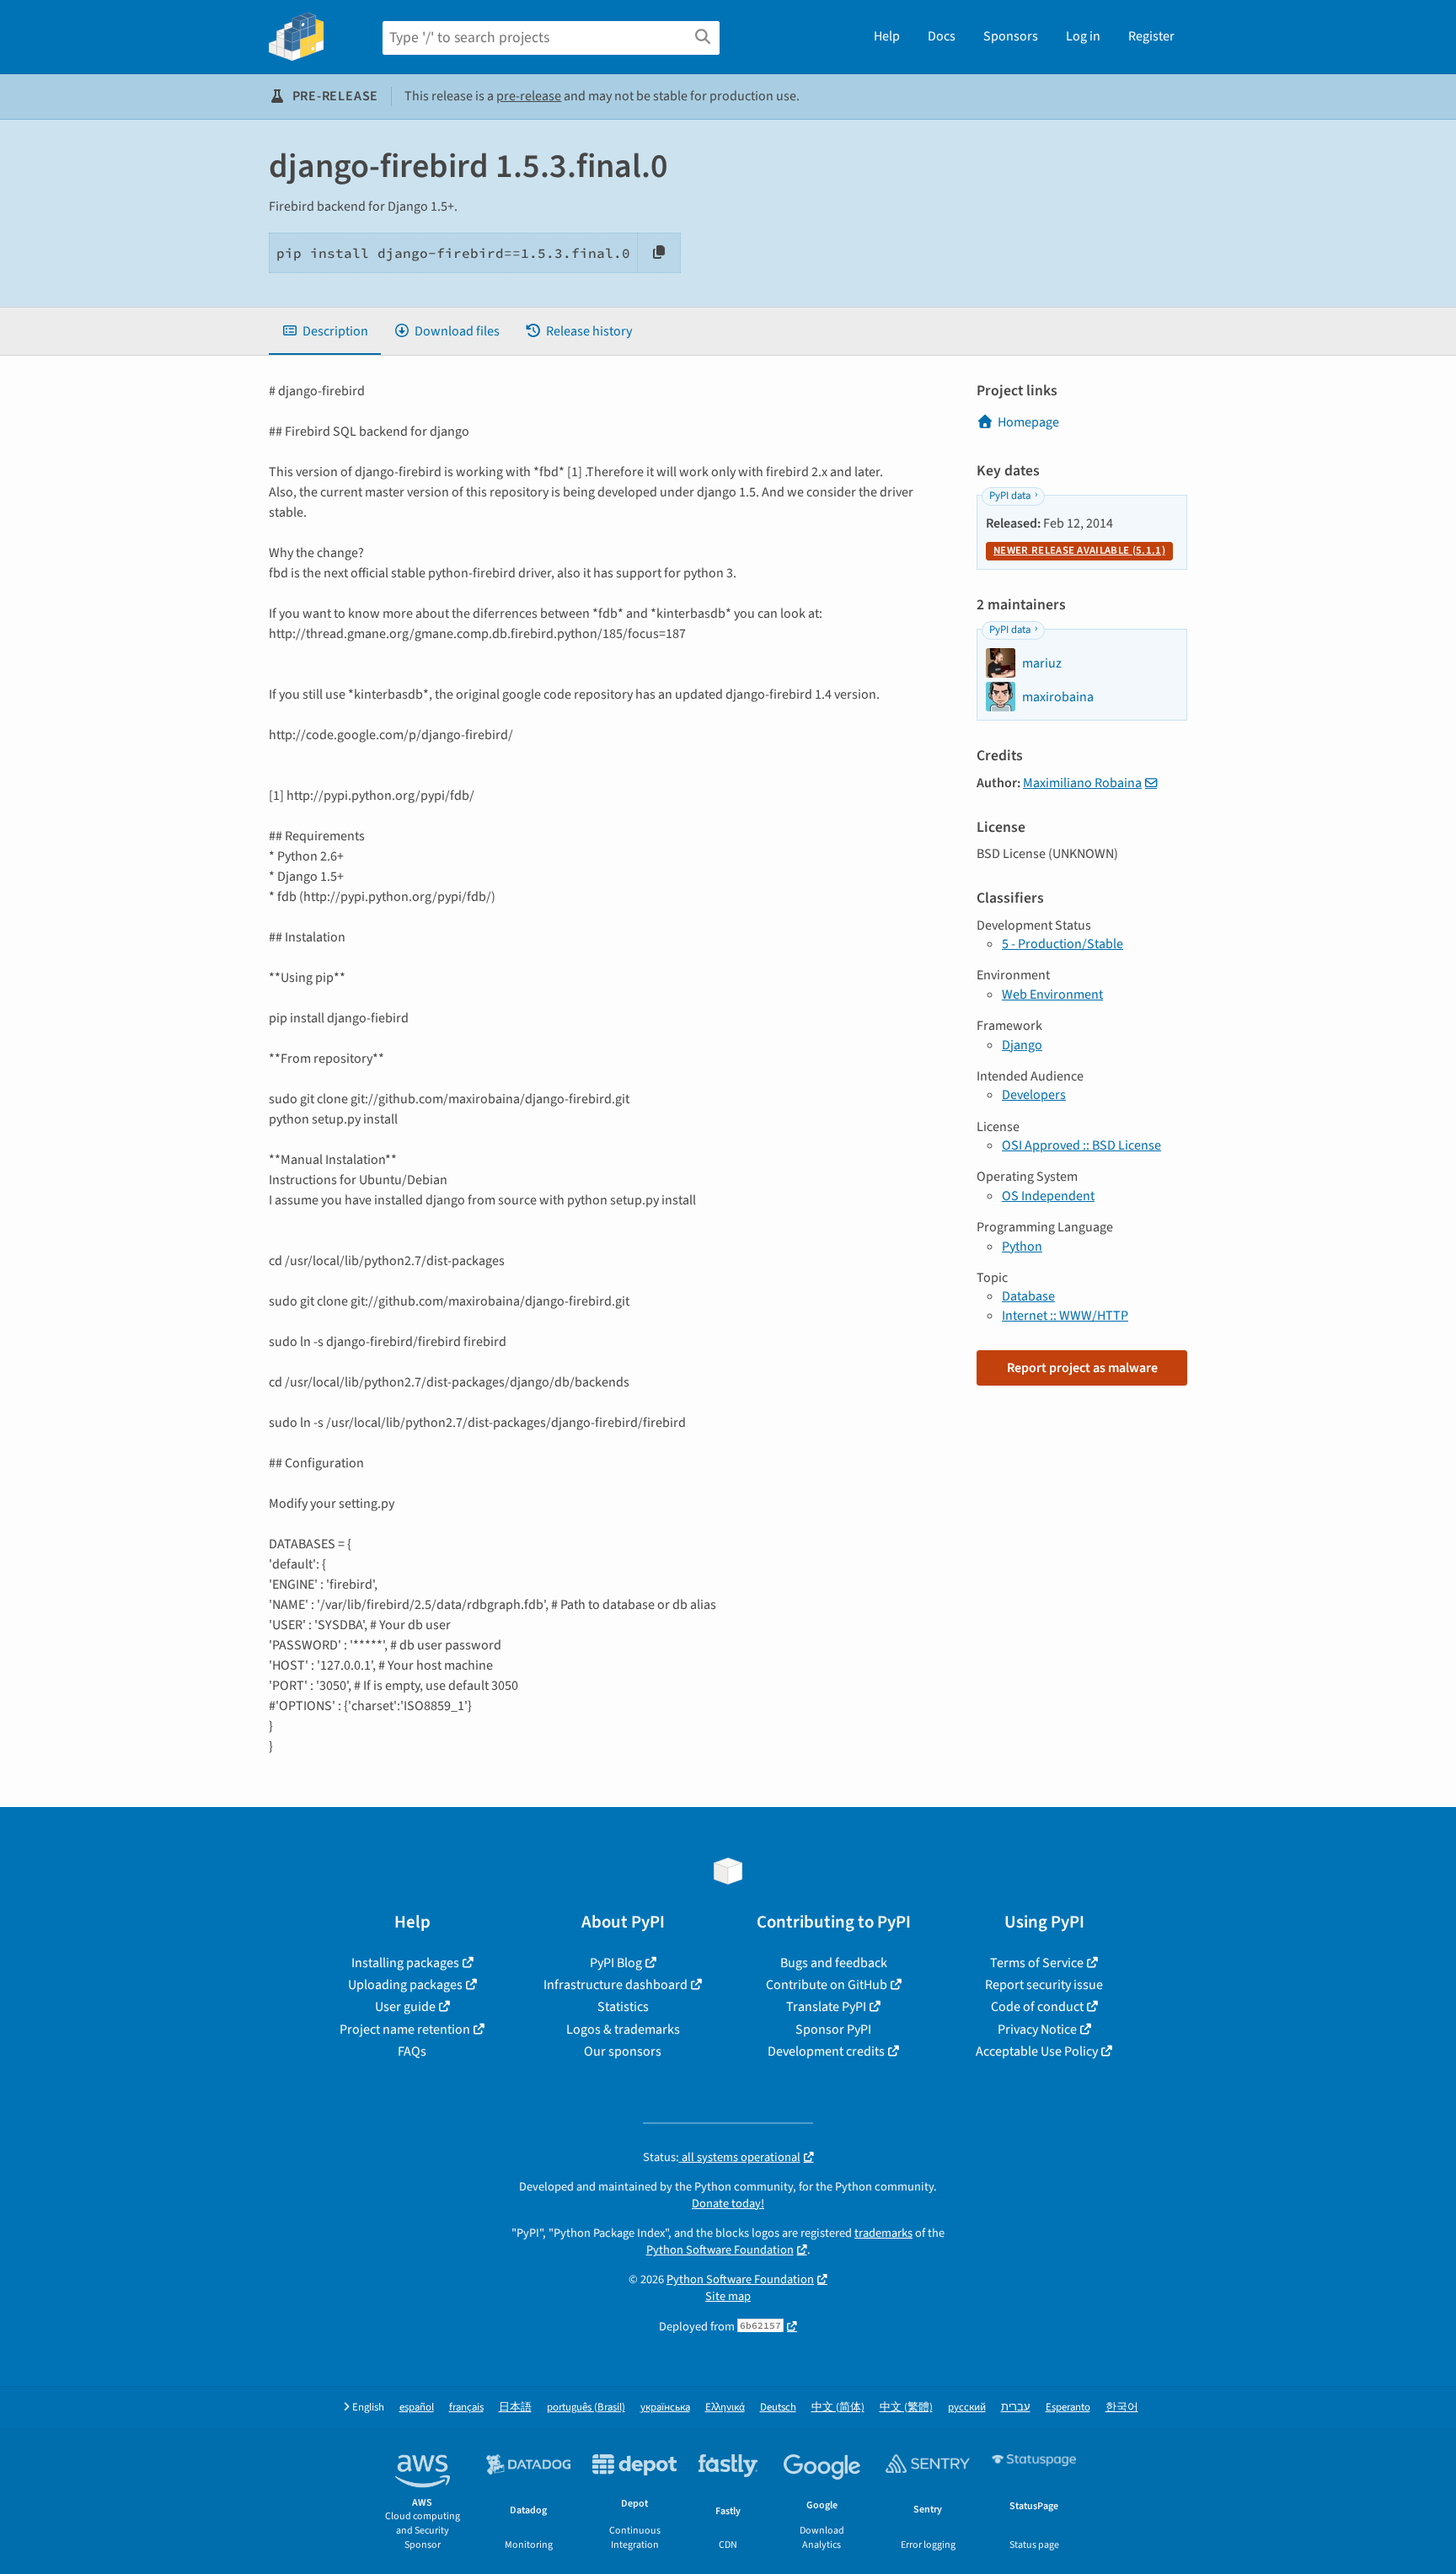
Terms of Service (1037, 1963)
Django (1022, 1045)
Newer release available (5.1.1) (1079, 550)
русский (967, 2408)
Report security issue (1044, 1985)
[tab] (325, 331)
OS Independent (1048, 1196)
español (417, 2408)
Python (1022, 1247)
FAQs (412, 2051)
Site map (728, 2296)
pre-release (529, 96)
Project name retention (405, 2030)
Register (1151, 36)
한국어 (1122, 2408)
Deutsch (778, 2408)
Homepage (1028, 422)
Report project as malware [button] (1082, 1368)
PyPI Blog (616, 1963)
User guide (405, 2007)
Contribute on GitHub (827, 1985)
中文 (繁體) (906, 2408)
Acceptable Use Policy (1037, 2051)
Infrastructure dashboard (616, 1985)
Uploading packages (405, 1985)
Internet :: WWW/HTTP (1065, 1316)
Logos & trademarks (623, 2030)
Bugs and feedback (834, 1963)
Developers (1034, 1095)
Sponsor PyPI (833, 2030)
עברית (1016, 2408)
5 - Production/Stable (1063, 944)
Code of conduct (1037, 2007)
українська (665, 2408)
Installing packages (405, 1963)
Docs (942, 36)
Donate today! (728, 2204)
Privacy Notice (1037, 2030)
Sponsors (1011, 36)
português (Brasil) (586, 2408)
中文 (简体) (838, 2408)
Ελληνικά (725, 2408)
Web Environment (1052, 995)
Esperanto (1068, 2408)
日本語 (515, 2408)
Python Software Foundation (720, 2250)
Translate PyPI (826, 2007)
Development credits (826, 2051)
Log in (1083, 36)
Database (1028, 1296)
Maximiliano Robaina (1082, 783)
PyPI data (1010, 496)
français (466, 2408)
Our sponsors (623, 2051)
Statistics (623, 2007)
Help (887, 36)
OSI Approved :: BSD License (1081, 1145)
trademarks (883, 2233)
